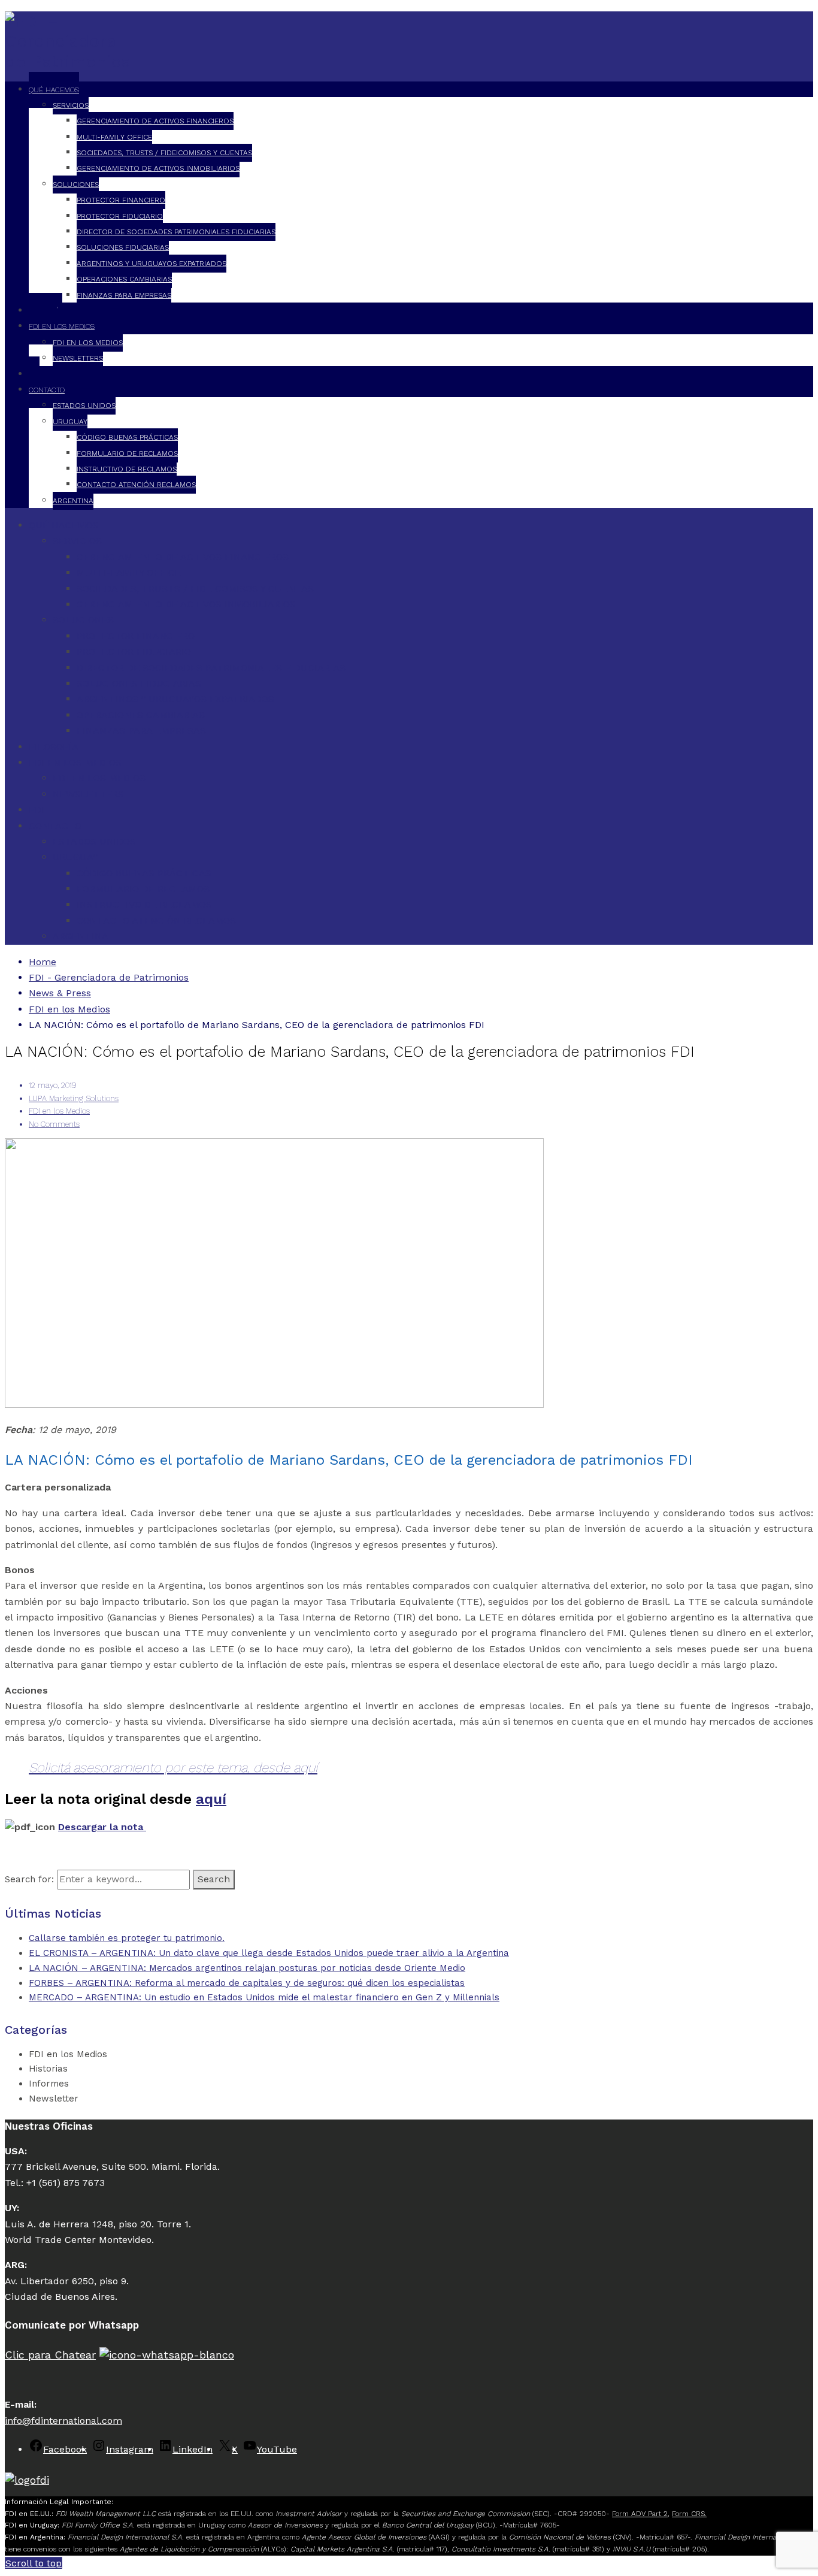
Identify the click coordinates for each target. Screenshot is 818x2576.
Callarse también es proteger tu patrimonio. (127, 1938)
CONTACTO (47, 390)
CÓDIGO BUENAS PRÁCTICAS (127, 437)
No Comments (54, 1124)
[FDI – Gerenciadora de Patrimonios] (68, 61)
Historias (48, 2069)
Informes (49, 2084)
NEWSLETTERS (78, 358)
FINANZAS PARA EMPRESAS (124, 295)
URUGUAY (70, 422)
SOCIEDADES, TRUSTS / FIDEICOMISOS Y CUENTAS (164, 153)
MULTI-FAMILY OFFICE (114, 137)
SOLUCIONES (76, 185)
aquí (211, 1799)
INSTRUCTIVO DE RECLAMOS (127, 469)
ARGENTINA (73, 501)
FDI (37, 810)
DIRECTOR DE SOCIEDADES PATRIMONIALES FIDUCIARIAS (176, 232)
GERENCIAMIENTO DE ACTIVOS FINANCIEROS (155, 121)
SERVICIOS (71, 105)
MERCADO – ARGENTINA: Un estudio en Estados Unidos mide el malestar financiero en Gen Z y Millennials (264, 1997)
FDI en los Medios (59, 1111)
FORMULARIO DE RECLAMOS (127, 453)
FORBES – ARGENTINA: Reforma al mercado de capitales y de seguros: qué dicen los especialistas (247, 1983)
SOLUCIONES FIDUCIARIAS (123, 247)
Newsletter (54, 2099)
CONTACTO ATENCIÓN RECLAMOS (136, 485)
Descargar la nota (102, 1827)
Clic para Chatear (50, 2355)
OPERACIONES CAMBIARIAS (124, 279)
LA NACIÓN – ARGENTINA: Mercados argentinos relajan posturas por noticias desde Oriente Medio (247, 1968)
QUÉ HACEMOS (54, 90)
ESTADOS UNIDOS (84, 406)
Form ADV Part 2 (640, 2514)
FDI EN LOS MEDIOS (62, 326)
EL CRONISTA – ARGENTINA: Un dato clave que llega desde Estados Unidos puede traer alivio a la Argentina (269, 1953)
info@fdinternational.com (63, 2421)
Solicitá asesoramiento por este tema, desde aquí (173, 1768)
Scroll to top (34, 2563)
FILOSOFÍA (54, 747)
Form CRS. (689, 2514)
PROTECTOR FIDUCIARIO (120, 216)
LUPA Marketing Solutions (74, 1098)
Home (43, 962)
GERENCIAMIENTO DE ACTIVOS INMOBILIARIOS (158, 168)
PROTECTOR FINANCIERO (121, 200)
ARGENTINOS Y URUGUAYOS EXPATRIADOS (152, 264)
